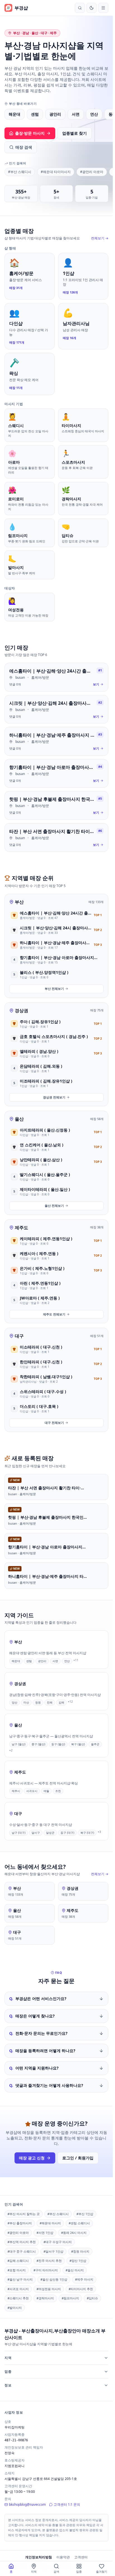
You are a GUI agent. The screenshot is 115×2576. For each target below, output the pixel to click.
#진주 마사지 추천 (49, 2261)
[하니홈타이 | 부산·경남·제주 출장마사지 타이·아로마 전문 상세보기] (56, 741)
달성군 (50, 1832)
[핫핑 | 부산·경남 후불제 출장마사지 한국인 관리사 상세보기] (56, 805)
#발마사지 (15, 2308)
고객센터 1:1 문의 (67, 2504)
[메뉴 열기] (103, 8)
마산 (26, 1702)
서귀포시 (32, 1791)
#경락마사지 (45, 2298)
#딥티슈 (92, 2298)
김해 (61, 1702)
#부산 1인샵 (85, 2214)
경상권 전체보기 (54, 1097)
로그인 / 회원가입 (78, 2158)
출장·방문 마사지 (30, 133)
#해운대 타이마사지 (56, 172)
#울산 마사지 (75, 2270)
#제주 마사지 (84, 2279)
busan (20, 677)
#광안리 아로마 (92, 172)
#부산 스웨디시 (20, 172)
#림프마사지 (70, 2298)
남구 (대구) (19, 1832)
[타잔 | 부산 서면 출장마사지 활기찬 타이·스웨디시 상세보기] (56, 838)
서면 (76, 114)
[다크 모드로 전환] (92, 8)
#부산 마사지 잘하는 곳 (24, 2214)
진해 (50, 1702)
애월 (46, 1791)
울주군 (95, 1744)
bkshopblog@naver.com (27, 2504)
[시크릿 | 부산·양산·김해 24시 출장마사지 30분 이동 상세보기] (56, 709)
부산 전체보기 (54, 989)
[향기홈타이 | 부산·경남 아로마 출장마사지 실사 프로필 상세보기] (56, 774)
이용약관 (63, 2557)
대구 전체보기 (54, 1423)
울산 (19, 1119)
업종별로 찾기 (75, 133)
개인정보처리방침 (39, 2557)
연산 (94, 114)
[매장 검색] (80, 8)
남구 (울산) (19, 1744)
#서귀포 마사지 (18, 2289)
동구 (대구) (67, 1832)
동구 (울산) (58, 1744)
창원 (38, 1702)
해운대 (15, 114)
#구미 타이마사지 (46, 2270)
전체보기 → (100, 238)
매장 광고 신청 (32, 2158)
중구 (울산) (38, 1744)
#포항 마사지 (17, 2270)
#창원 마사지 (80, 2251)
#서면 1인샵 (45, 2233)
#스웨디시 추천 (18, 2298)
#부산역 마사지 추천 (22, 2242)
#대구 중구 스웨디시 (22, 2251)
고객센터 (81, 2557)
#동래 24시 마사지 (74, 2233)
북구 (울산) (78, 1744)
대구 (19, 1336)
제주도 (21, 1228)
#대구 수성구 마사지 (58, 2242)
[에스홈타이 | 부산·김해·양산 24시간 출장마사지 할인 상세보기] (56, 677)
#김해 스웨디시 (18, 2261)
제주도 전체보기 (54, 1314)
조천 (58, 1791)
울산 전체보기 (54, 1206)
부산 (19, 902)
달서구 (36, 1832)
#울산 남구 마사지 (20, 2279)
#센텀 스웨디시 (79, 2223)
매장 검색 (24, 147)
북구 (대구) (87, 1832)
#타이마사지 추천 (81, 2289)
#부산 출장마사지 (20, 2223)
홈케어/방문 (40, 677)
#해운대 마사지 (50, 2223)
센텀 (35, 114)
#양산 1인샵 (78, 2261)
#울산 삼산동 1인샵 (54, 2279)
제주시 (16, 1791)
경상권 (21, 1011)
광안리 (55, 114)
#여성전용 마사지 (49, 2289)
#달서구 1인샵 (53, 2251)
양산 (15, 1702)
